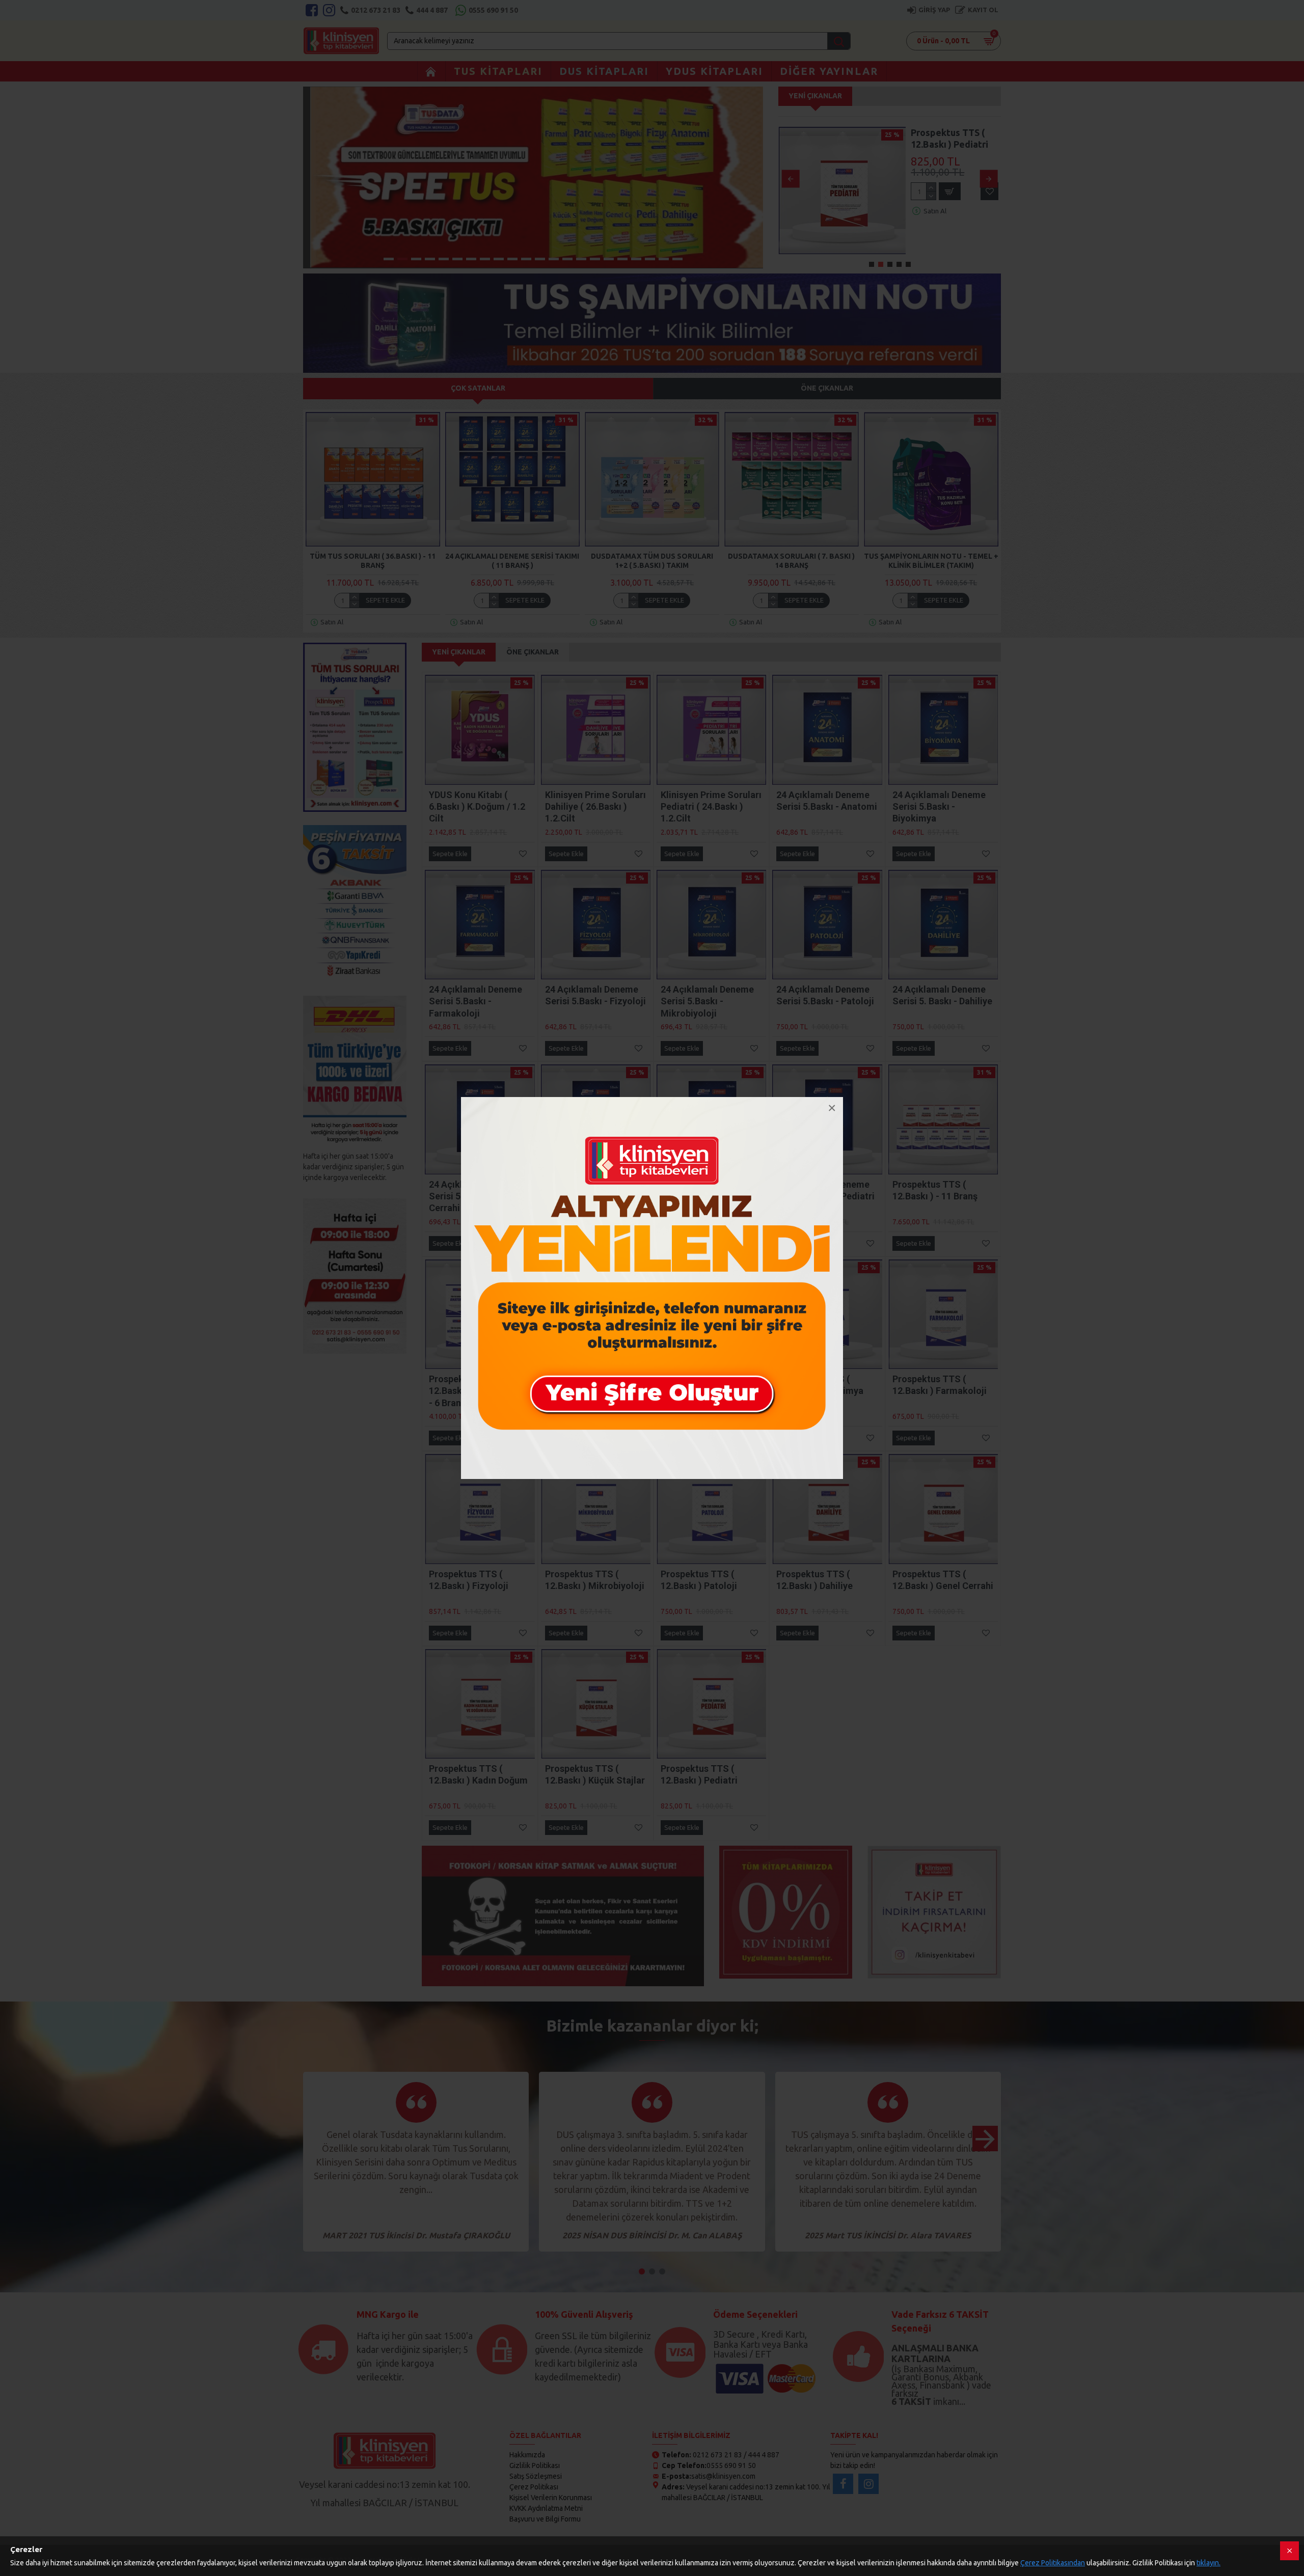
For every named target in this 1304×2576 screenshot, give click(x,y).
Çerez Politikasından (1053, 2563)
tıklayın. (1208, 2563)
